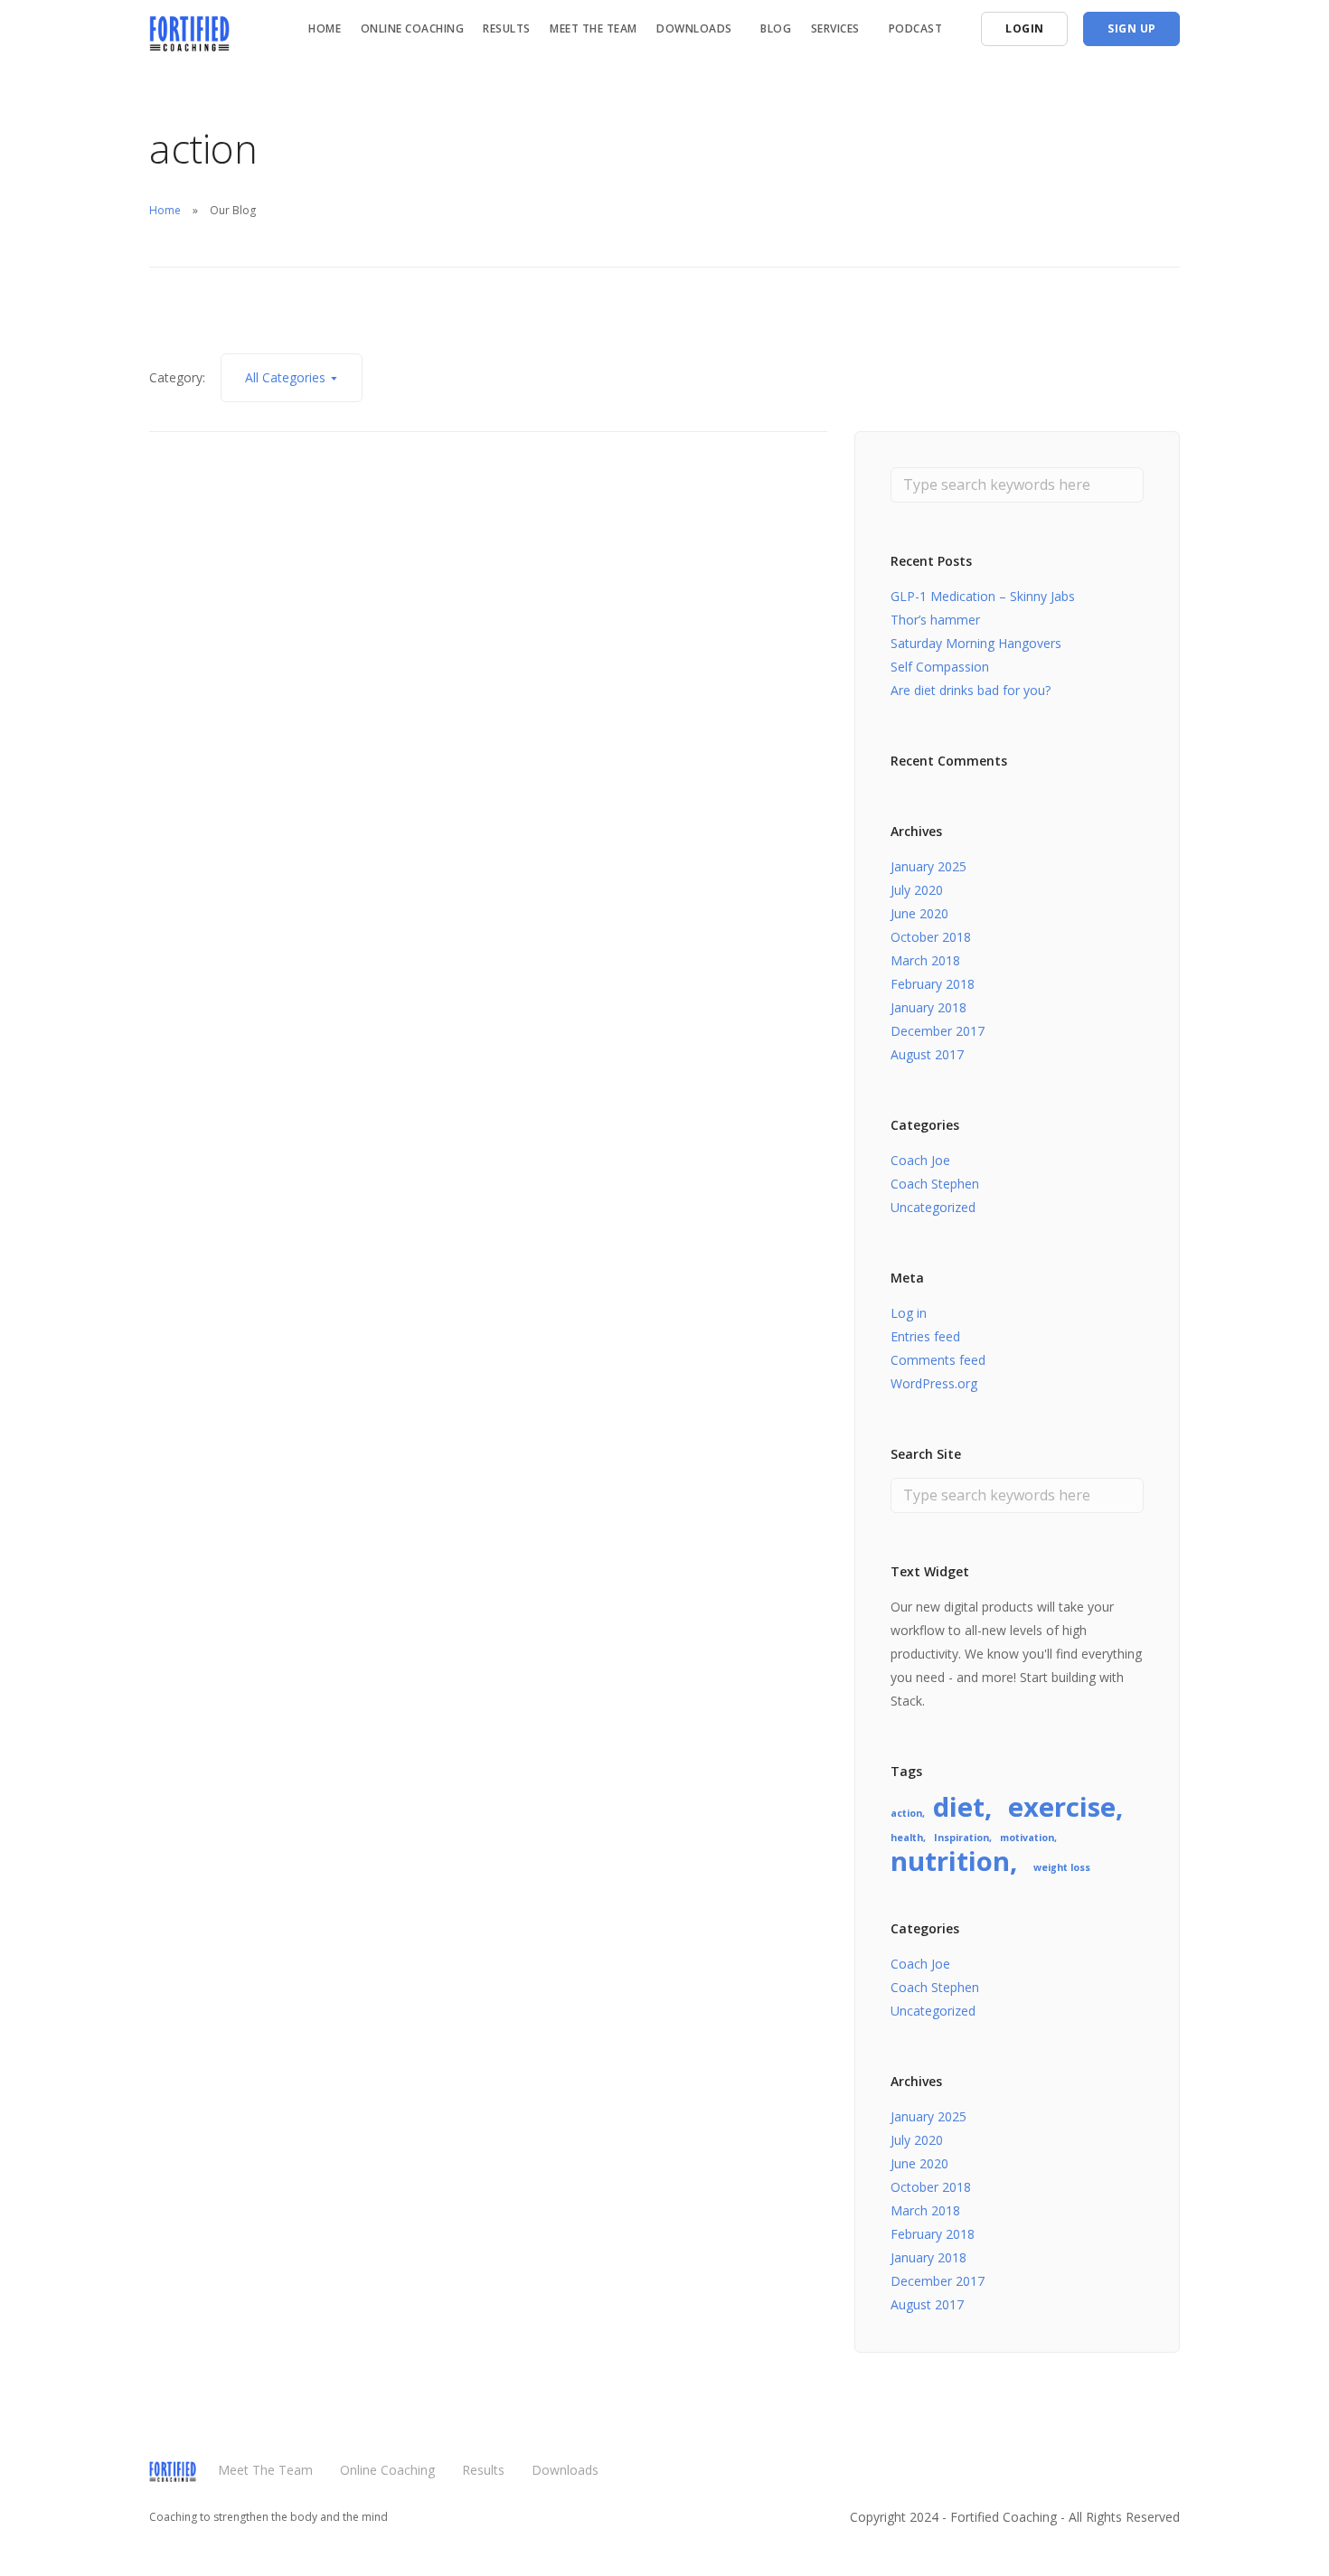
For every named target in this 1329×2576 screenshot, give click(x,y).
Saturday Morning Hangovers (976, 643)
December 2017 (938, 1031)
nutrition (950, 1861)
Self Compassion (940, 667)
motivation (1027, 1838)
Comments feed (938, 1360)
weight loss (1062, 1867)
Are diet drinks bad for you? (971, 690)
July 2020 (917, 890)
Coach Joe (920, 1160)
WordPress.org (934, 1383)
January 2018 (928, 1007)
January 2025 (928, 866)
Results (507, 28)
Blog (776, 28)
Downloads (565, 2470)
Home (325, 28)
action (906, 1813)
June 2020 (919, 913)
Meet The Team (594, 28)
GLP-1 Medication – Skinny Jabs (983, 596)
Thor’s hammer (935, 620)
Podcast (916, 28)
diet (959, 1807)
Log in (909, 1313)
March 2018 (925, 960)
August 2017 (927, 1054)
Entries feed (925, 1336)
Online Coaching (413, 28)
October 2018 (931, 937)
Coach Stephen (935, 1184)
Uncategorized (933, 1207)
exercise (1062, 1807)
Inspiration (961, 1838)
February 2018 (933, 984)
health (907, 1838)
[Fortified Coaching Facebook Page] (1140, 2478)
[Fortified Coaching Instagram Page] (1174, 2478)
